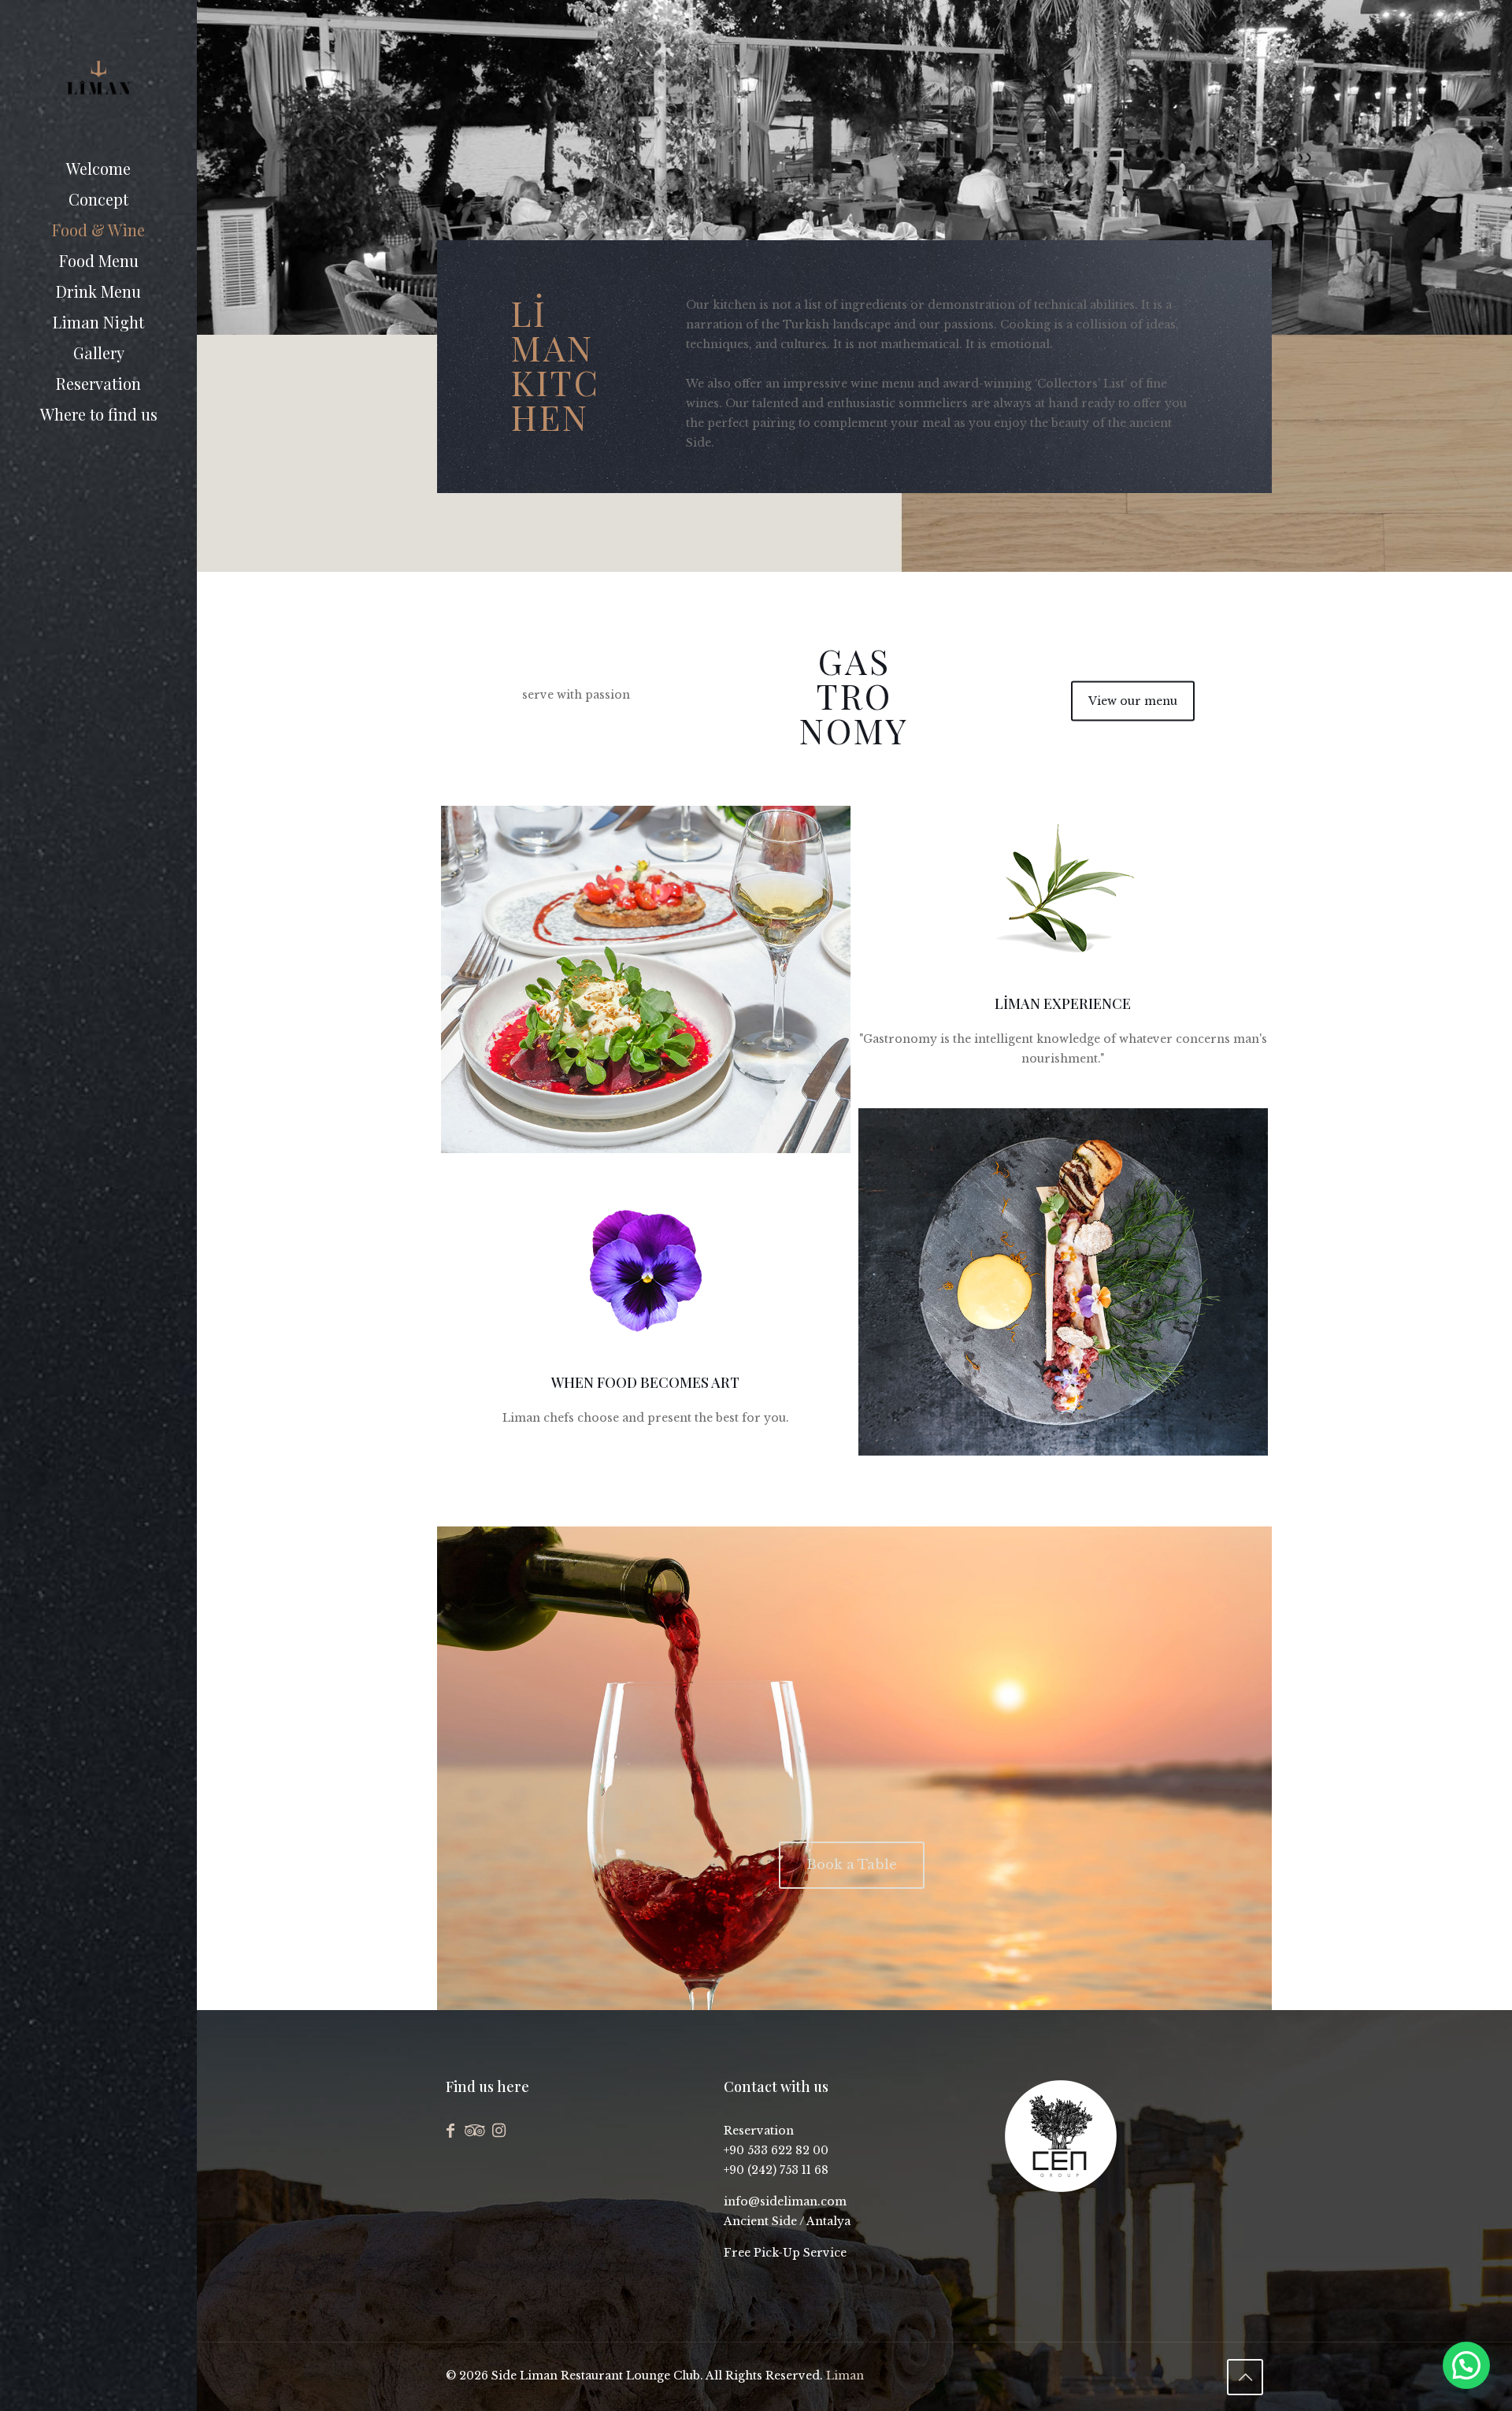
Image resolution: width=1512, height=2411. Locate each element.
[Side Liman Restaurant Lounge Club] (98, 77)
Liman (845, 2376)
